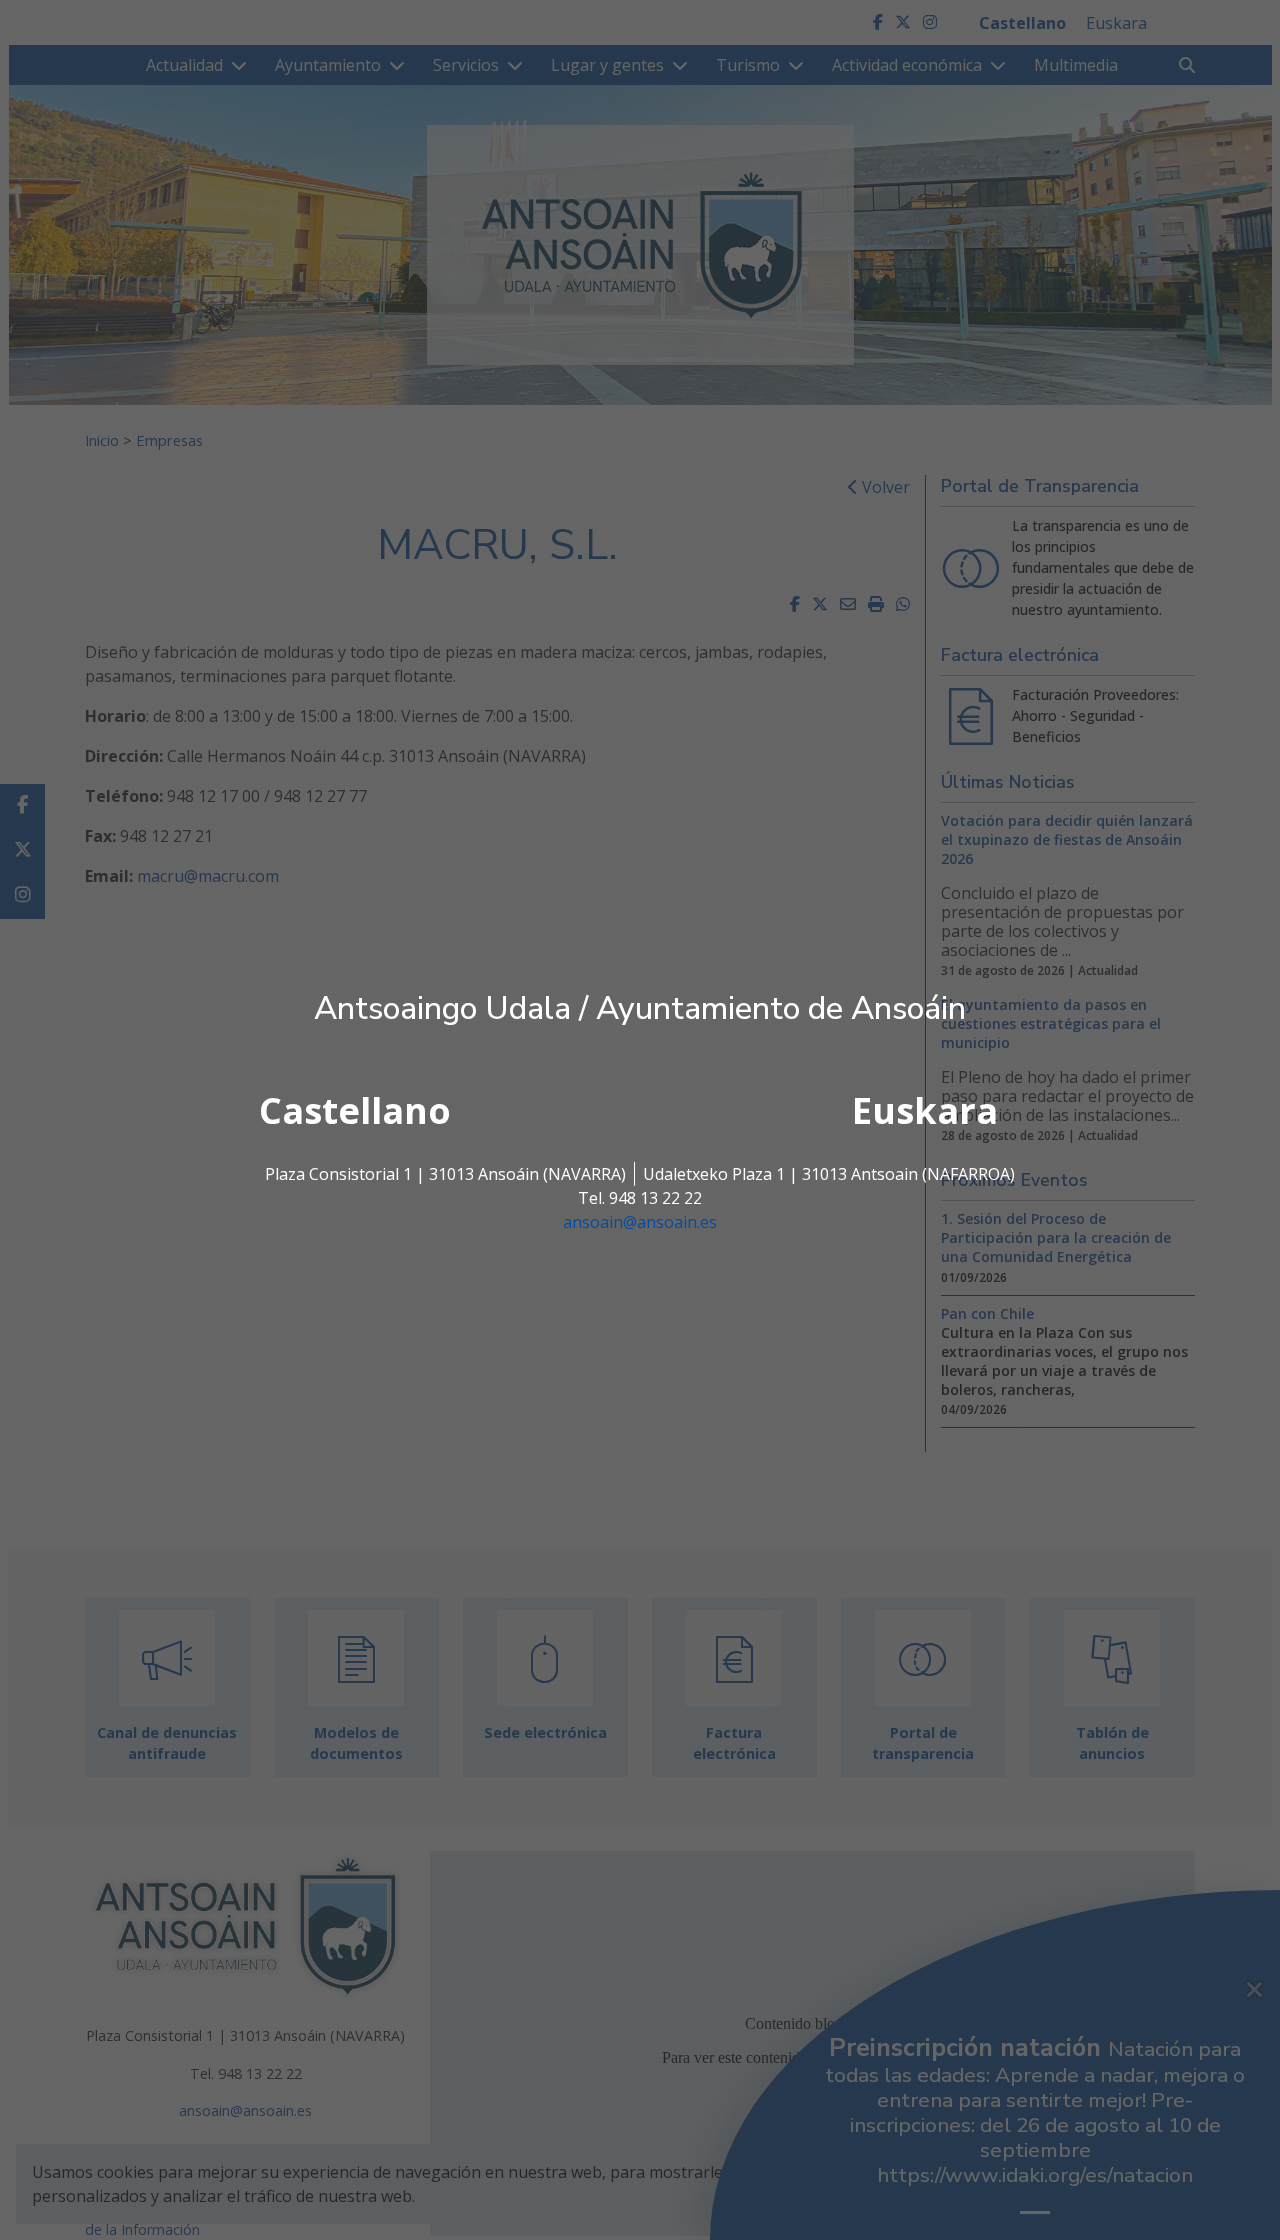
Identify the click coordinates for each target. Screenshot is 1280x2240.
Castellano (355, 1110)
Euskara (925, 1110)
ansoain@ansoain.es (640, 1222)
